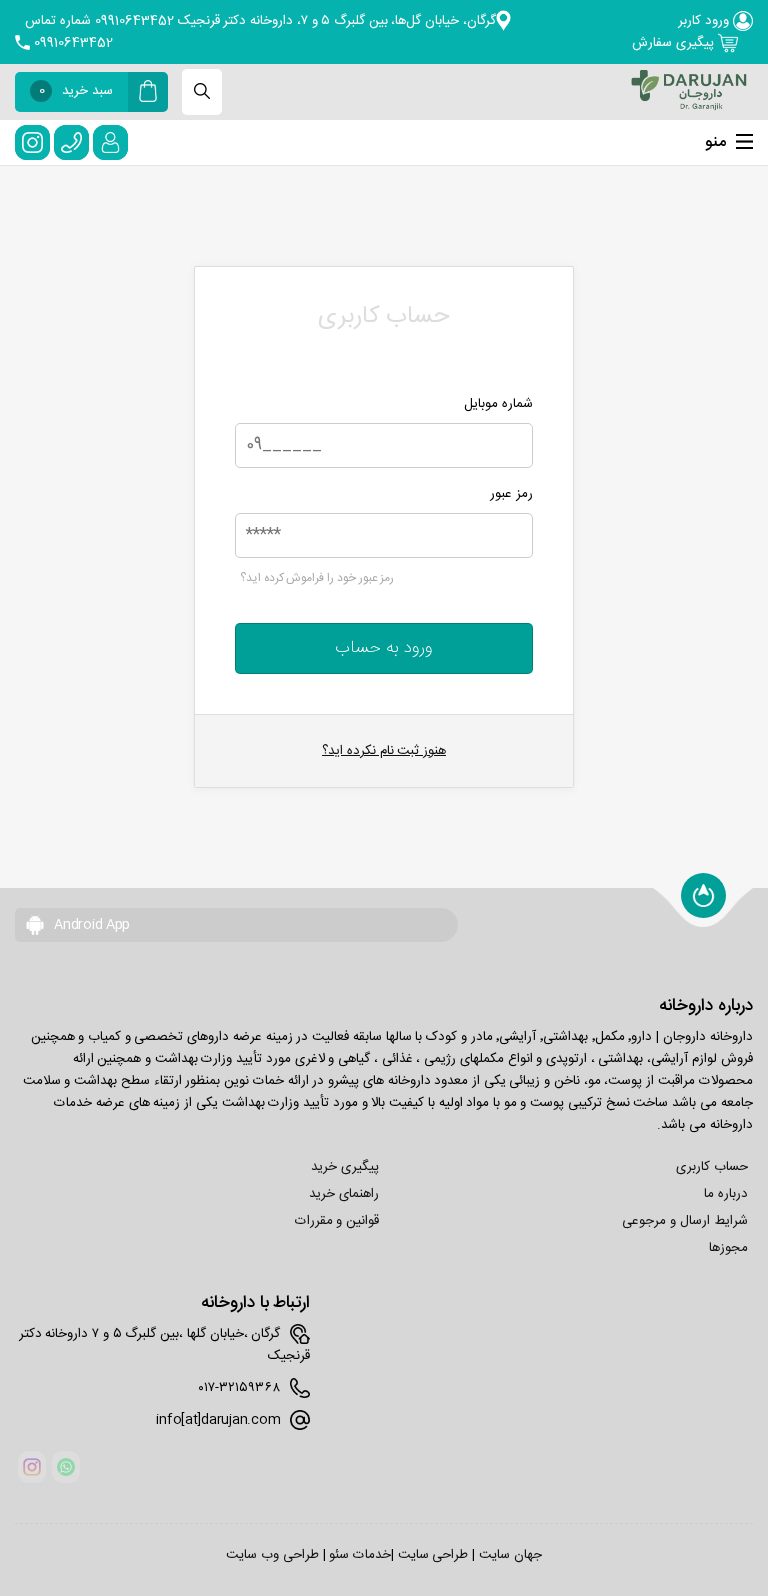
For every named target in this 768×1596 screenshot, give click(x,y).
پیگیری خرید (345, 1167)
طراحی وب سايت (272, 1555)
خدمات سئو (360, 1555)
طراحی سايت (433, 1555)
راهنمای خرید (344, 1194)
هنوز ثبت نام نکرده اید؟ (384, 751)
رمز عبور (511, 494)
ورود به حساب (384, 648)
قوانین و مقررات (337, 1221)
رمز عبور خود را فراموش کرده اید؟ (317, 578)
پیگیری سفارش (674, 43)
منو (715, 142)
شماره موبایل (498, 404)
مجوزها (728, 1248)
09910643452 (71, 43)
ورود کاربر (705, 21)
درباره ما (726, 1194)
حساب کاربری (712, 1167)
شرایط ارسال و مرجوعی (684, 1221)
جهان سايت (510, 1555)
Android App (90, 925)
